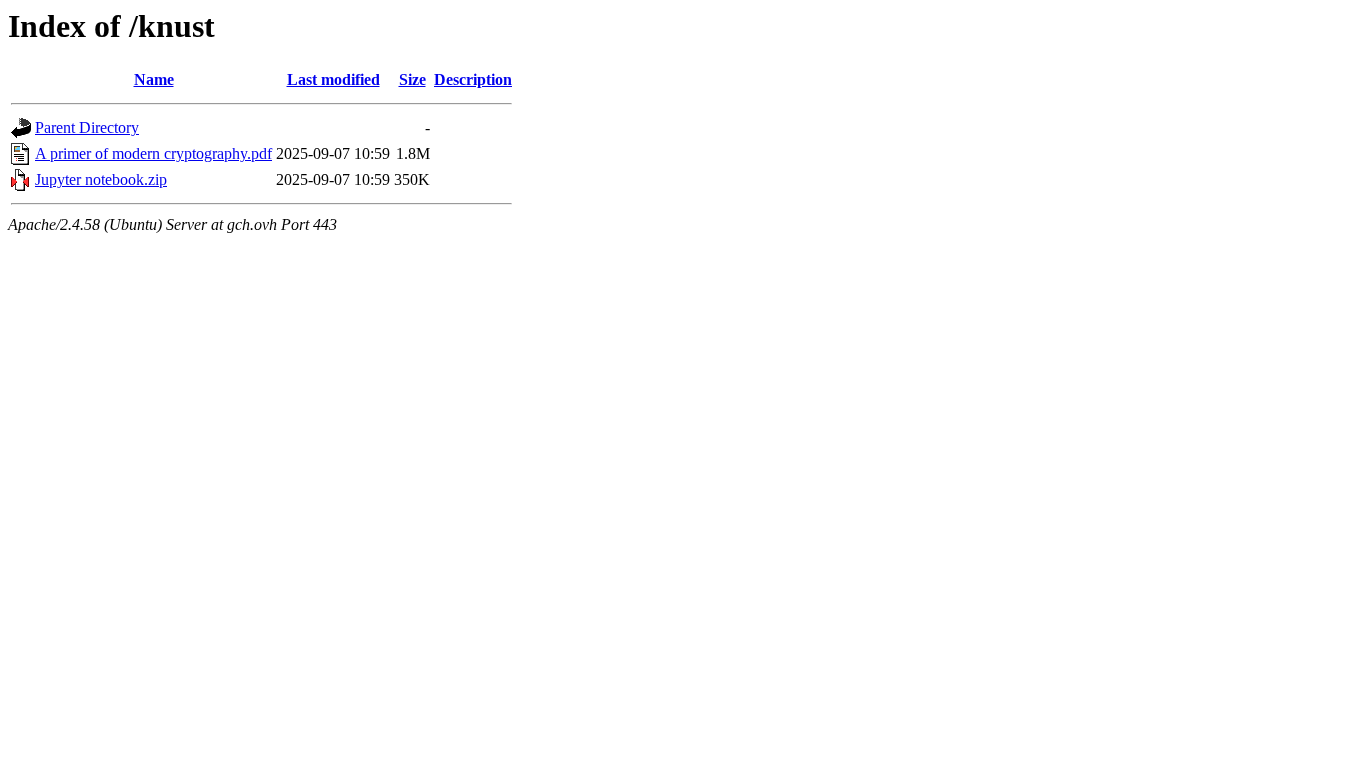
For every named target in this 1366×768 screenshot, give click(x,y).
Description (473, 79)
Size (412, 79)
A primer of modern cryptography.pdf (153, 153)
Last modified (333, 79)
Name (154, 79)
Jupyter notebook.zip (101, 179)
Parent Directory (87, 127)
